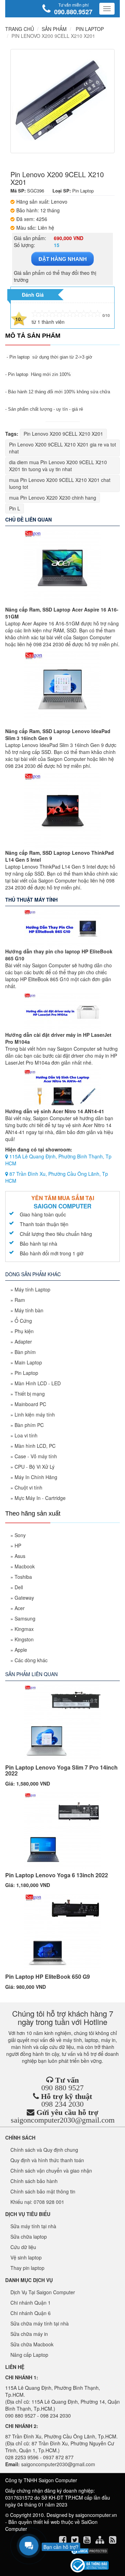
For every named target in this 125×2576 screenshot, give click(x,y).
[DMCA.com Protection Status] (89, 2551)
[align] (101, 2541)
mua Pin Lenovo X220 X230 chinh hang (53, 498)
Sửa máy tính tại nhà (33, 2226)
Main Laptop (28, 1362)
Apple (21, 1650)
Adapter (23, 1342)
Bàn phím (25, 1352)
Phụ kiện (24, 1331)
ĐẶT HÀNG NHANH (63, 259)
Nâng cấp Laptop (29, 2355)
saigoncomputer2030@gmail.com (63, 2120)
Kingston (24, 1639)
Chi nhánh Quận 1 (31, 2303)
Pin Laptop (26, 1373)
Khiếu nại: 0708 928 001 (37, 2202)
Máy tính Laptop (32, 1289)
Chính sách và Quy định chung (44, 2150)
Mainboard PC (30, 1404)
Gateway (24, 1598)
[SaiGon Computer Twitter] (76, 2541)
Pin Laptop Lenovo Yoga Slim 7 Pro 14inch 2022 (61, 1770)
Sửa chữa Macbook (32, 2344)
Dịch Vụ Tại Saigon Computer (43, 2292)
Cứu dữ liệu (23, 2247)
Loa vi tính (26, 1435)
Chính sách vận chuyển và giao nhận (51, 2171)
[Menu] (107, 9)
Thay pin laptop (27, 2268)
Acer (20, 1608)
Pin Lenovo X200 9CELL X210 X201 (63, 434)
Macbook (25, 1566)
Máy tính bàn (29, 1310)
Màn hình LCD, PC (35, 1446)
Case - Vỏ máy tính (36, 1456)
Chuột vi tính (28, 1487)
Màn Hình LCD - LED (38, 1383)
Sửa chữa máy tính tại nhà (40, 2323)
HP (18, 1545)
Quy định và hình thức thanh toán (47, 2160)
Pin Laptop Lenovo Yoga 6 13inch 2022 (57, 1875)
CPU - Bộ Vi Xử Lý (35, 1467)
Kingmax (24, 1629)
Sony (20, 1535)
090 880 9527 (62, 2088)
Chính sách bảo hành (34, 2181)
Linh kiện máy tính (35, 1414)
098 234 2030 (62, 2104)
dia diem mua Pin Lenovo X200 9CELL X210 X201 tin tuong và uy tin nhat (58, 466)
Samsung (25, 1618)
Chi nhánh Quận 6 (31, 2313)
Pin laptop (19, 357)
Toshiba (23, 1577)
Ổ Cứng (23, 1321)
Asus (20, 1556)
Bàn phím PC (29, 1425)
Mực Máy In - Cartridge (40, 1498)
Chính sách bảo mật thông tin (43, 2191)
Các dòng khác (31, 1660)
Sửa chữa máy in (29, 2334)
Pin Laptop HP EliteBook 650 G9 (48, 1976)
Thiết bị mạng (30, 1394)
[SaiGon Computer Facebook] (63, 2541)
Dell (19, 1587)
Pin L (15, 508)
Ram (20, 1300)
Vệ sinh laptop (26, 2257)
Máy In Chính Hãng (36, 1477)
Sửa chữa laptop (29, 2237)
